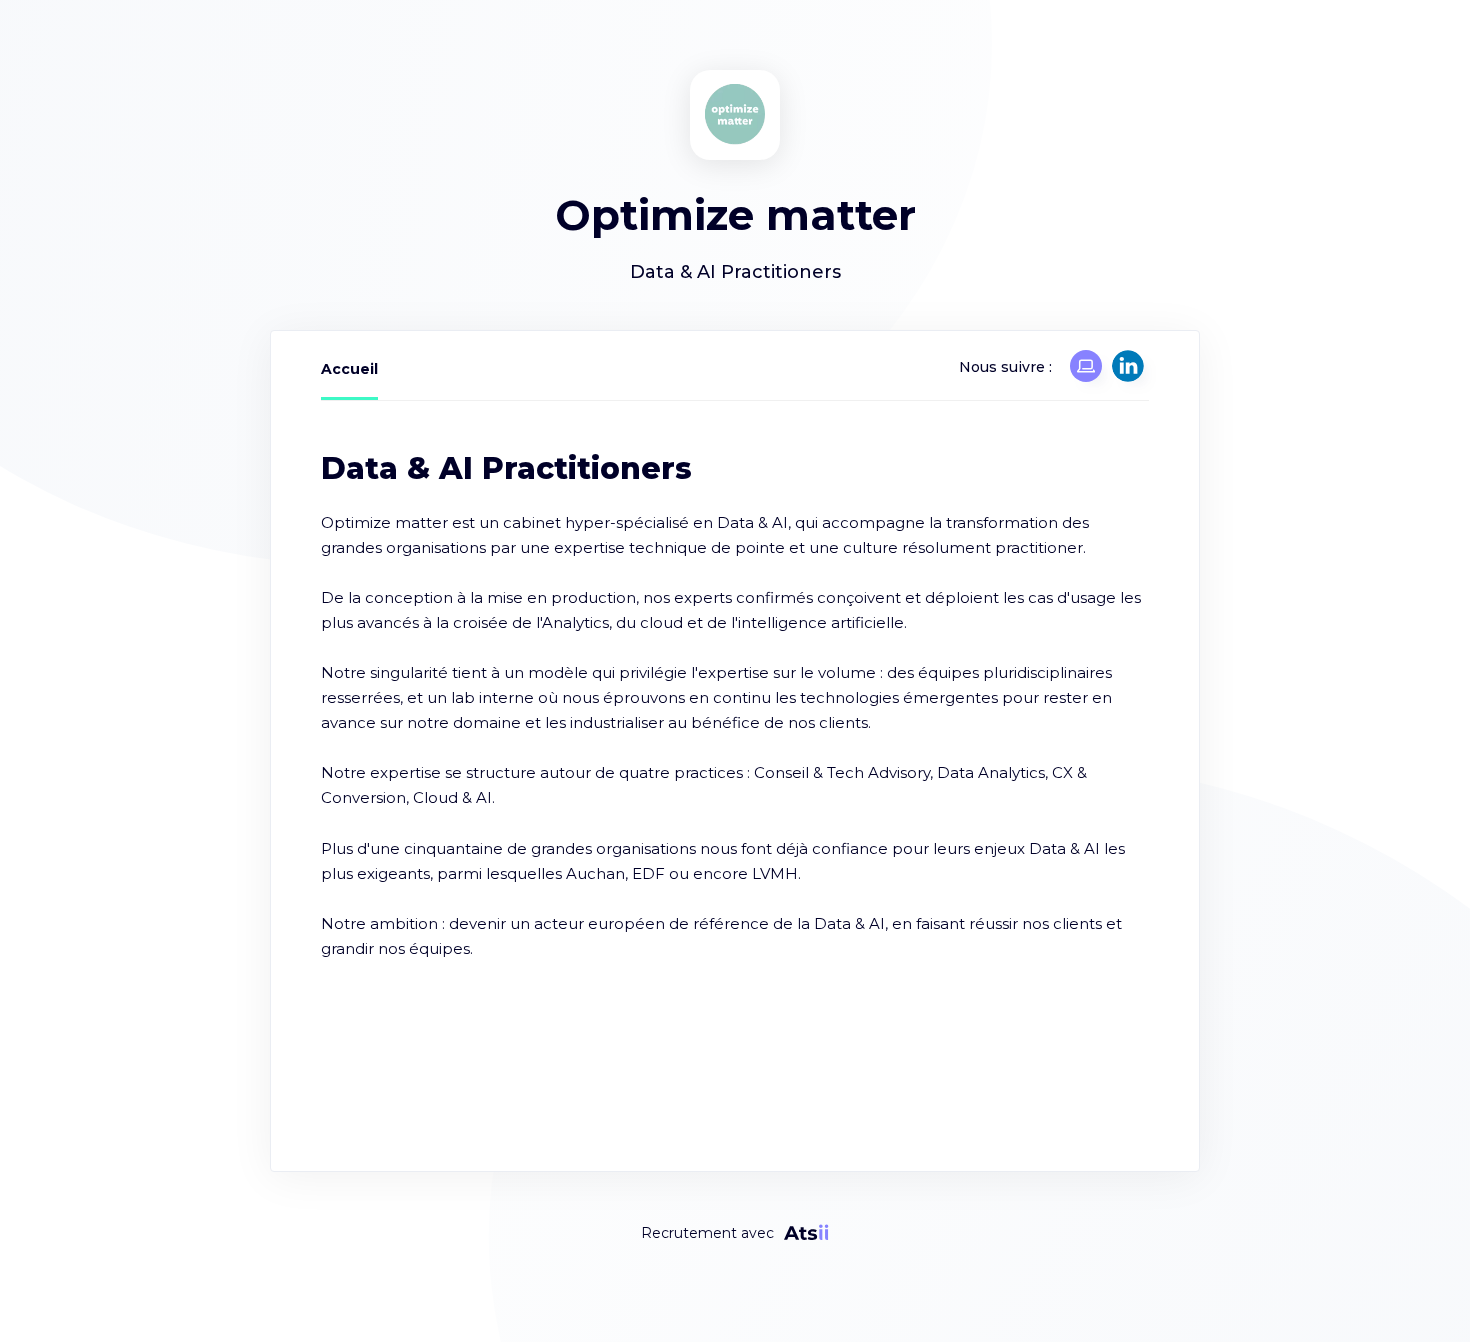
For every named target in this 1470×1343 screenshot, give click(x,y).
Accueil (349, 369)
